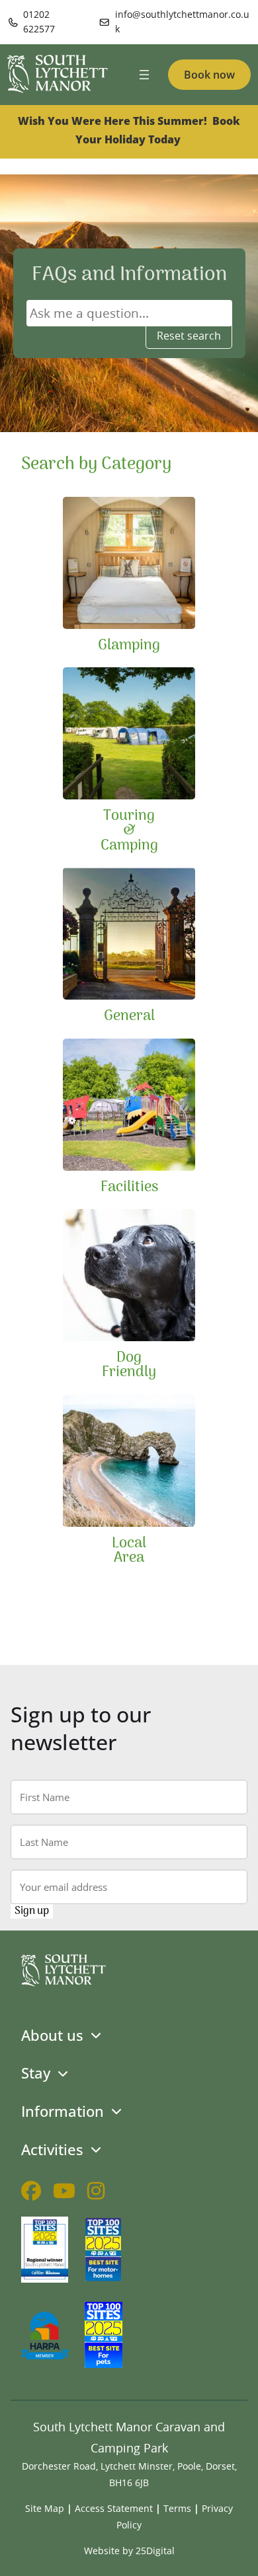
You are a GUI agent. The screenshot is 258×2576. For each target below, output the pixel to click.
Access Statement (114, 2508)
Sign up (32, 1911)
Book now (209, 75)
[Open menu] (144, 75)
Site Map (45, 2508)
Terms (177, 2508)
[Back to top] (240, 2558)
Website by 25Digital (129, 2551)
